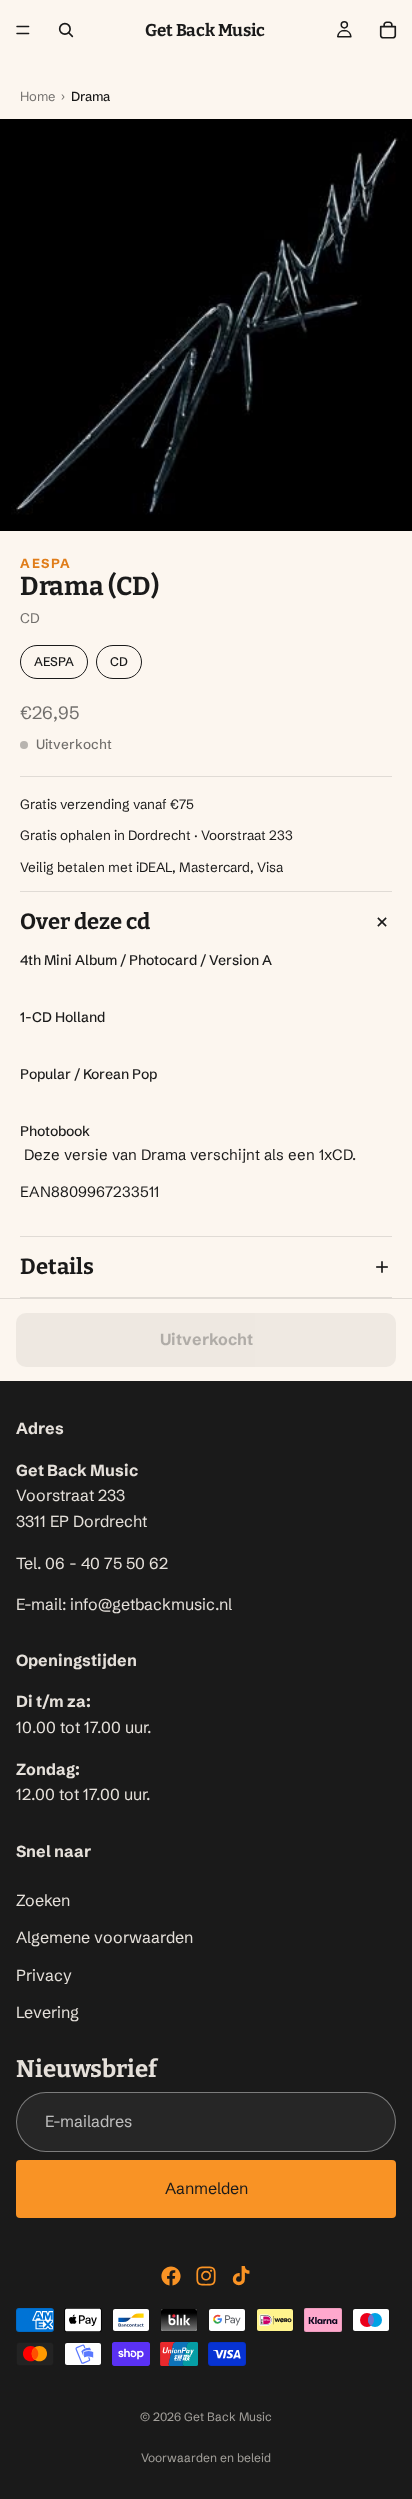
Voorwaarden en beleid (206, 2457)
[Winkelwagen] (388, 30)
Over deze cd (85, 921)
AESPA (46, 563)
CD (119, 661)
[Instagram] (206, 2276)
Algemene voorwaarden (104, 1938)
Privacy (44, 1975)
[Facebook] (171, 2276)
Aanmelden (206, 2188)
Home (37, 96)
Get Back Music (228, 2416)
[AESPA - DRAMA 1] (206, 325)
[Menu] (23, 30)
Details (57, 1266)
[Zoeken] (66, 30)
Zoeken (43, 1900)
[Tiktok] (241, 2276)
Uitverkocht (206, 1339)
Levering (47, 2013)
